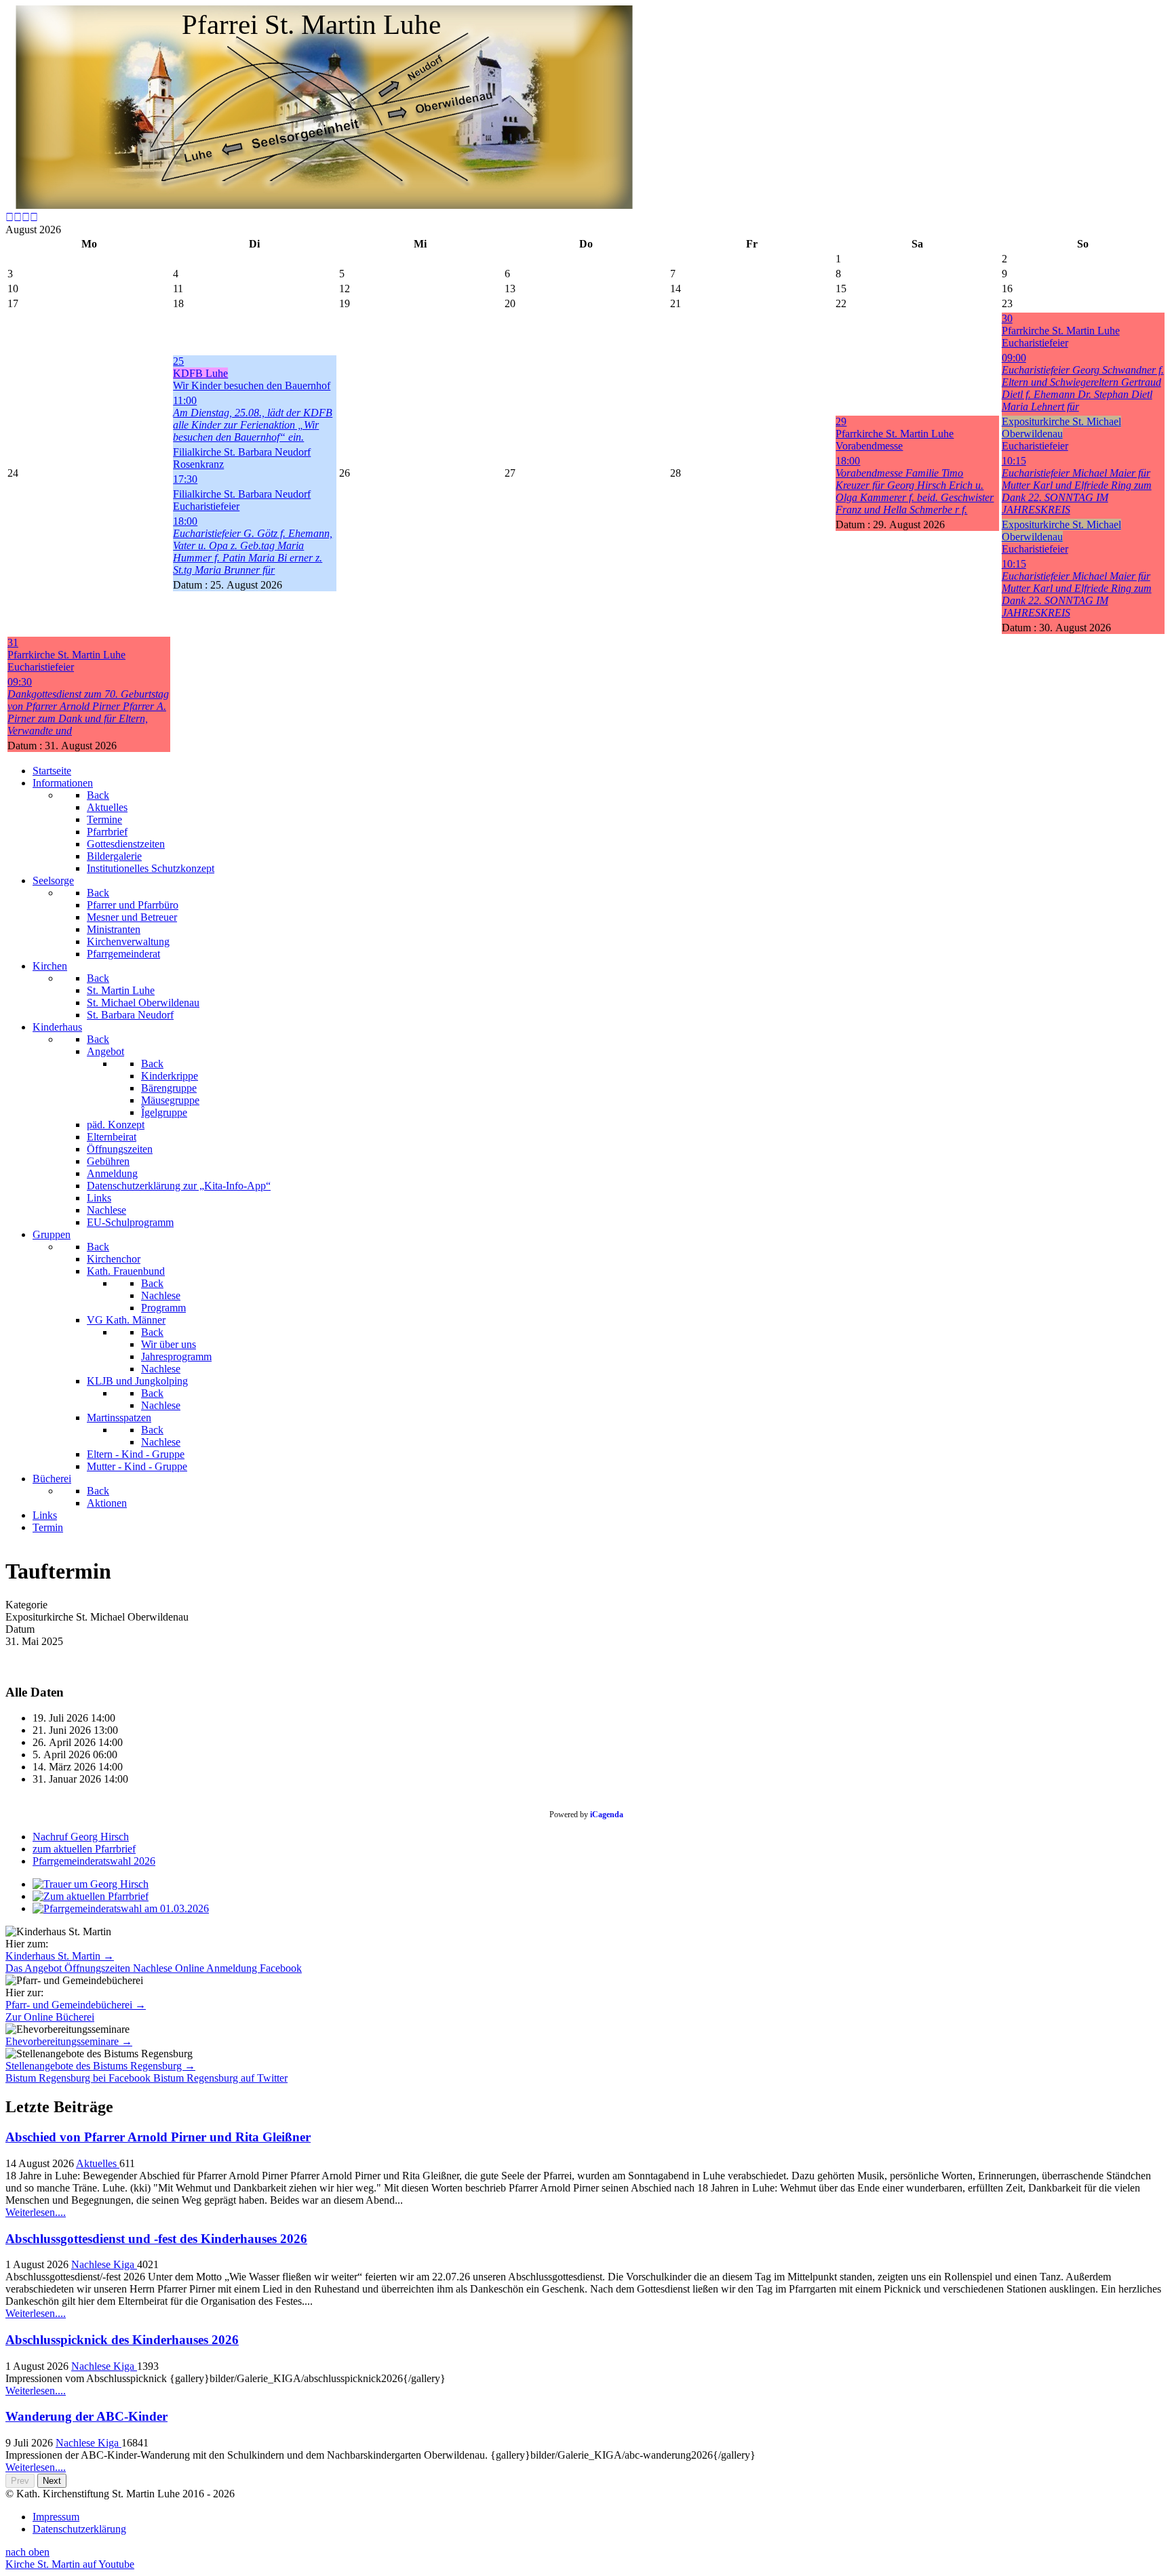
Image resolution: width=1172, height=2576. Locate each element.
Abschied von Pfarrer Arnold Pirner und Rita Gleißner (158, 2137)
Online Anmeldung (217, 1968)
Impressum (56, 2517)
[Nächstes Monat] (34, 217)
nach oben (27, 2552)
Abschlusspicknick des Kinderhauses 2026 (122, 2340)
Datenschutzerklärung (79, 2529)
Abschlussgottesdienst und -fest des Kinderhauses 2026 (156, 2239)
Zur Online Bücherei (50, 2017)
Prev (20, 2481)
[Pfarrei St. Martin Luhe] (324, 205)
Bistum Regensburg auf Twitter (220, 2078)
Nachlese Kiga (104, 2264)
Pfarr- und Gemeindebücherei (76, 2005)
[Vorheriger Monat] (18, 217)
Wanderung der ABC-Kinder (86, 2416)
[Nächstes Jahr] (26, 217)
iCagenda (607, 1815)
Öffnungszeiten (99, 1968)
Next (52, 2481)
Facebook (281, 1968)
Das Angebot (35, 1968)
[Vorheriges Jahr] (9, 217)
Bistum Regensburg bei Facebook (79, 2078)
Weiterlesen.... (36, 2212)
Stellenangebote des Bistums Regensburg (100, 2066)
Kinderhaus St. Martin (60, 1956)
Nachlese (154, 1968)
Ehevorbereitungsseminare (69, 2041)
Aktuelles (98, 2163)
